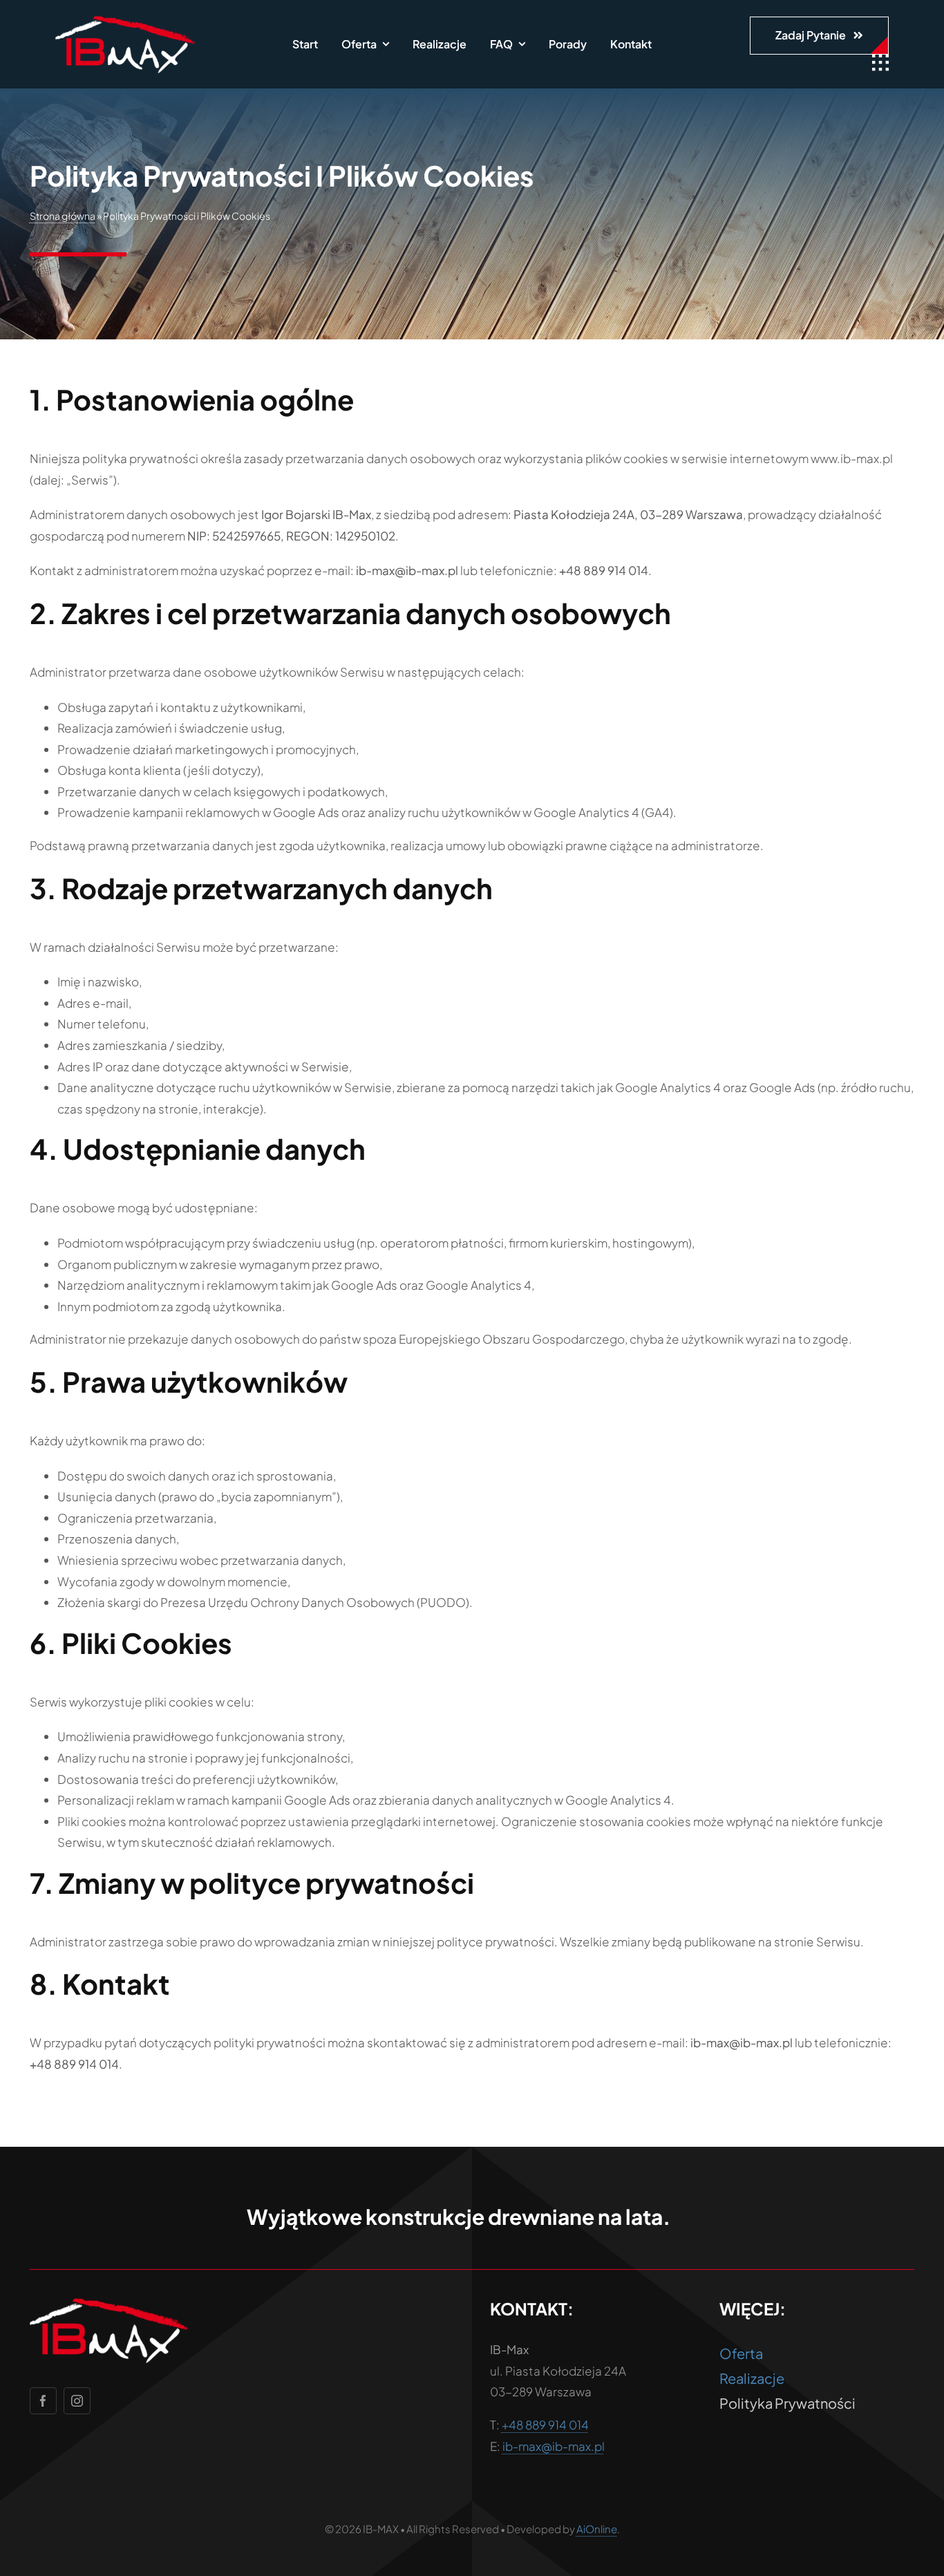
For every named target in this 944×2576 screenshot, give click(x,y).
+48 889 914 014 (545, 2425)
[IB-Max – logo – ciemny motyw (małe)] (125, 21)
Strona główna (63, 216)
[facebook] (43, 2401)
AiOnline (597, 2529)
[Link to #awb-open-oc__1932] (880, 63)
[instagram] (77, 2401)
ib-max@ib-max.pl (554, 2446)
